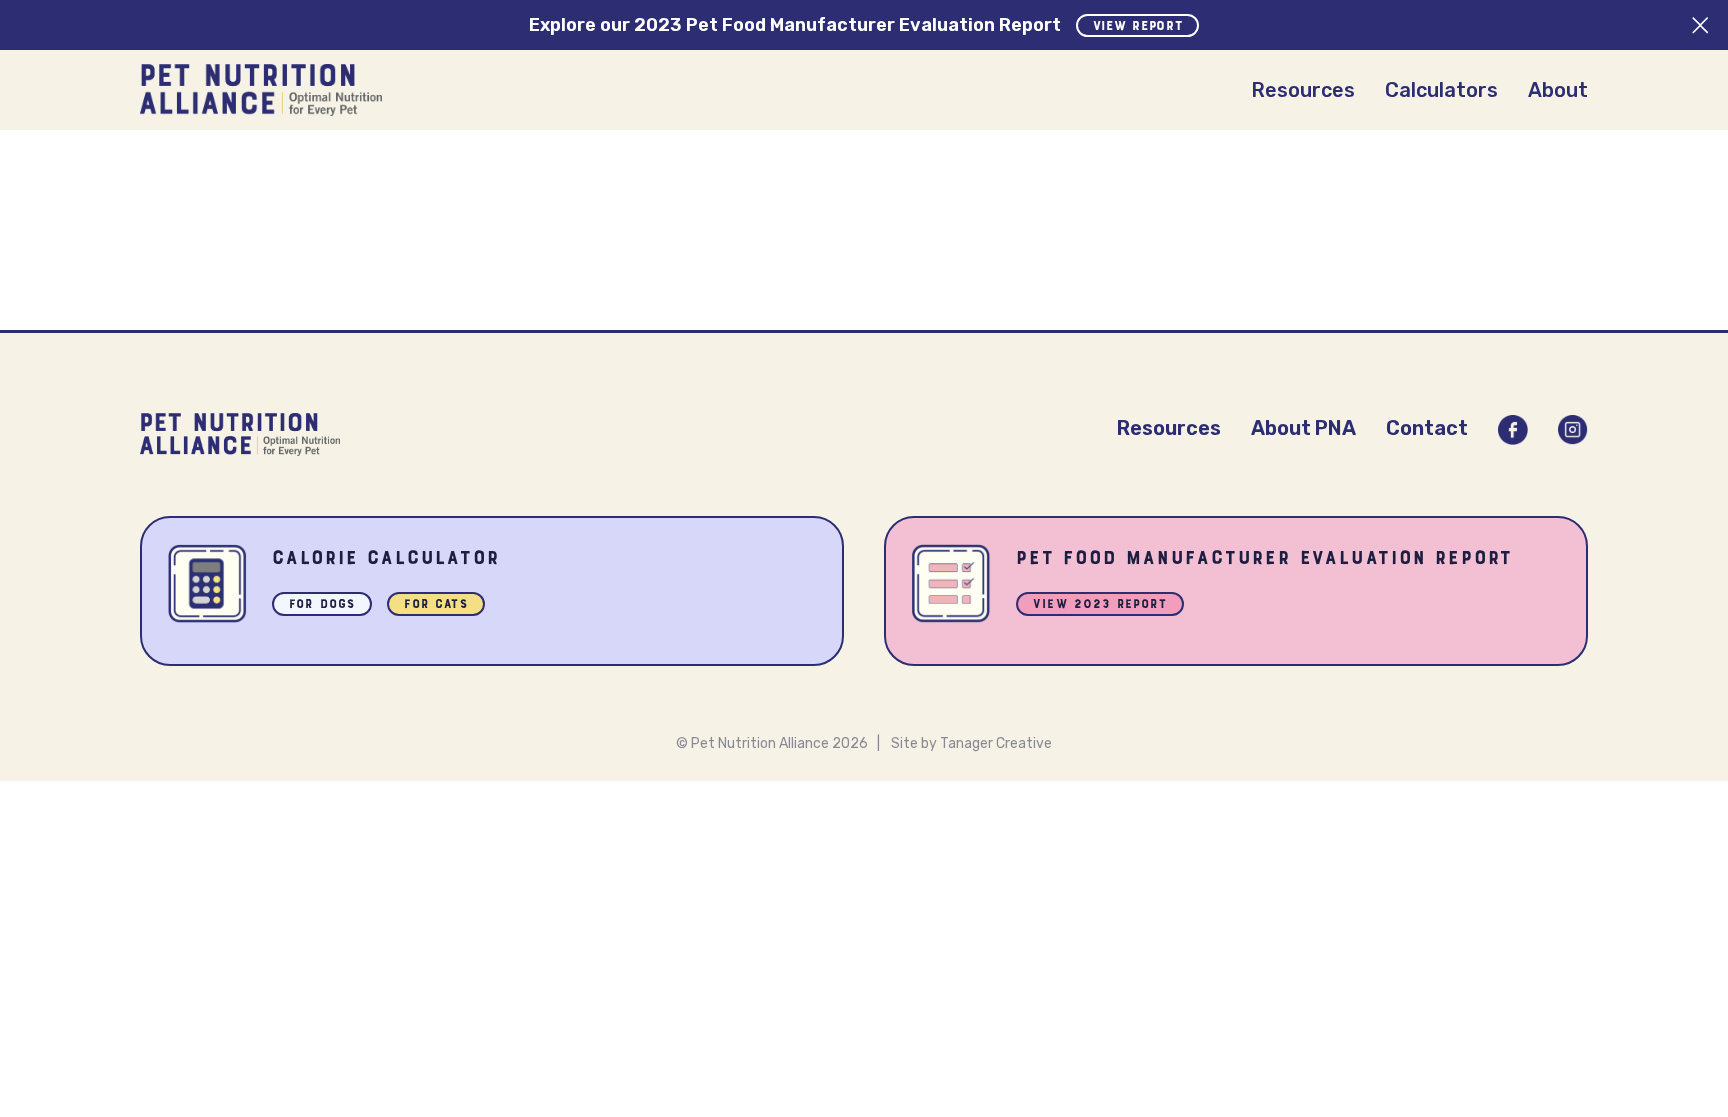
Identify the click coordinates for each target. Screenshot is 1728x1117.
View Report (1138, 27)
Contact (1427, 428)
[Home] (261, 90)
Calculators (1441, 90)
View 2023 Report (1100, 605)
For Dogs (322, 605)
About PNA (1303, 428)
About (1558, 90)
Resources (1303, 90)
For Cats (435, 605)
